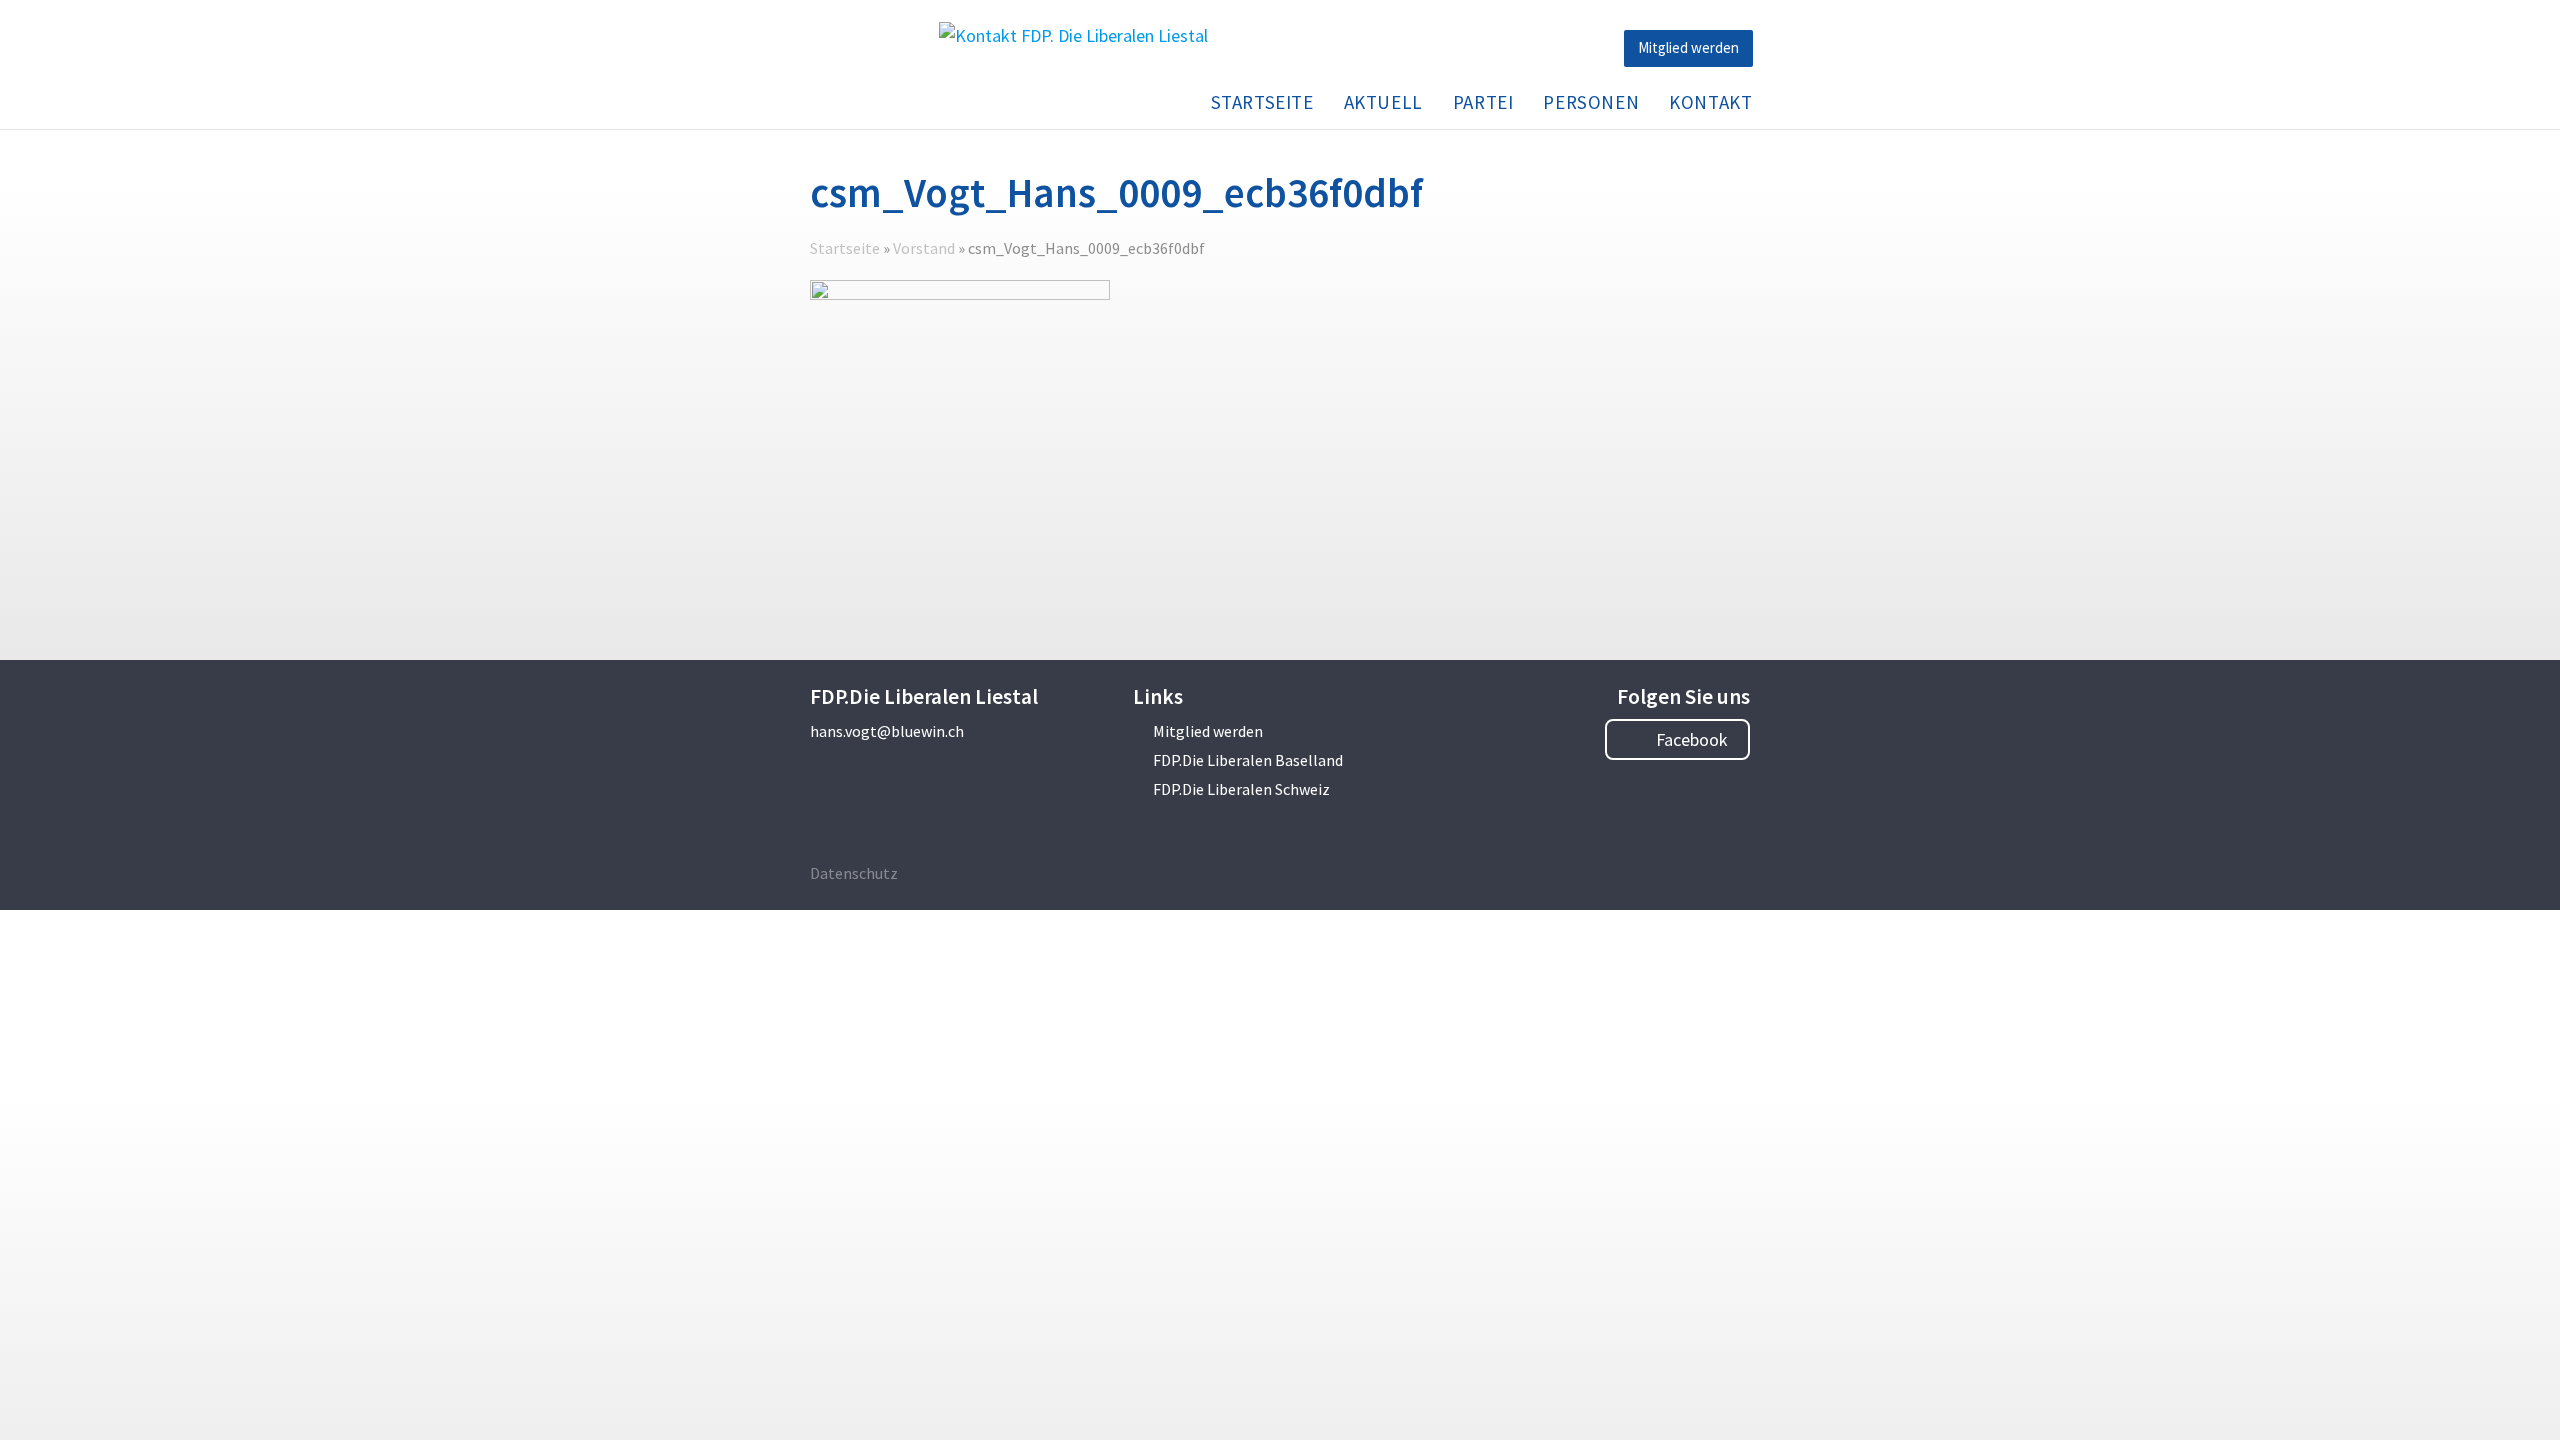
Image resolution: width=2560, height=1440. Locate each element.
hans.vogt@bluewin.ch (887, 731)
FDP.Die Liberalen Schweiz (1241, 789)
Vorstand (924, 248)
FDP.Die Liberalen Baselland (1248, 760)
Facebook (1690, 739)
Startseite (1262, 102)
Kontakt (1710, 102)
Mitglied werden (1688, 47)
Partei (1483, 102)
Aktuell (1383, 102)
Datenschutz (854, 873)
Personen (1591, 102)
